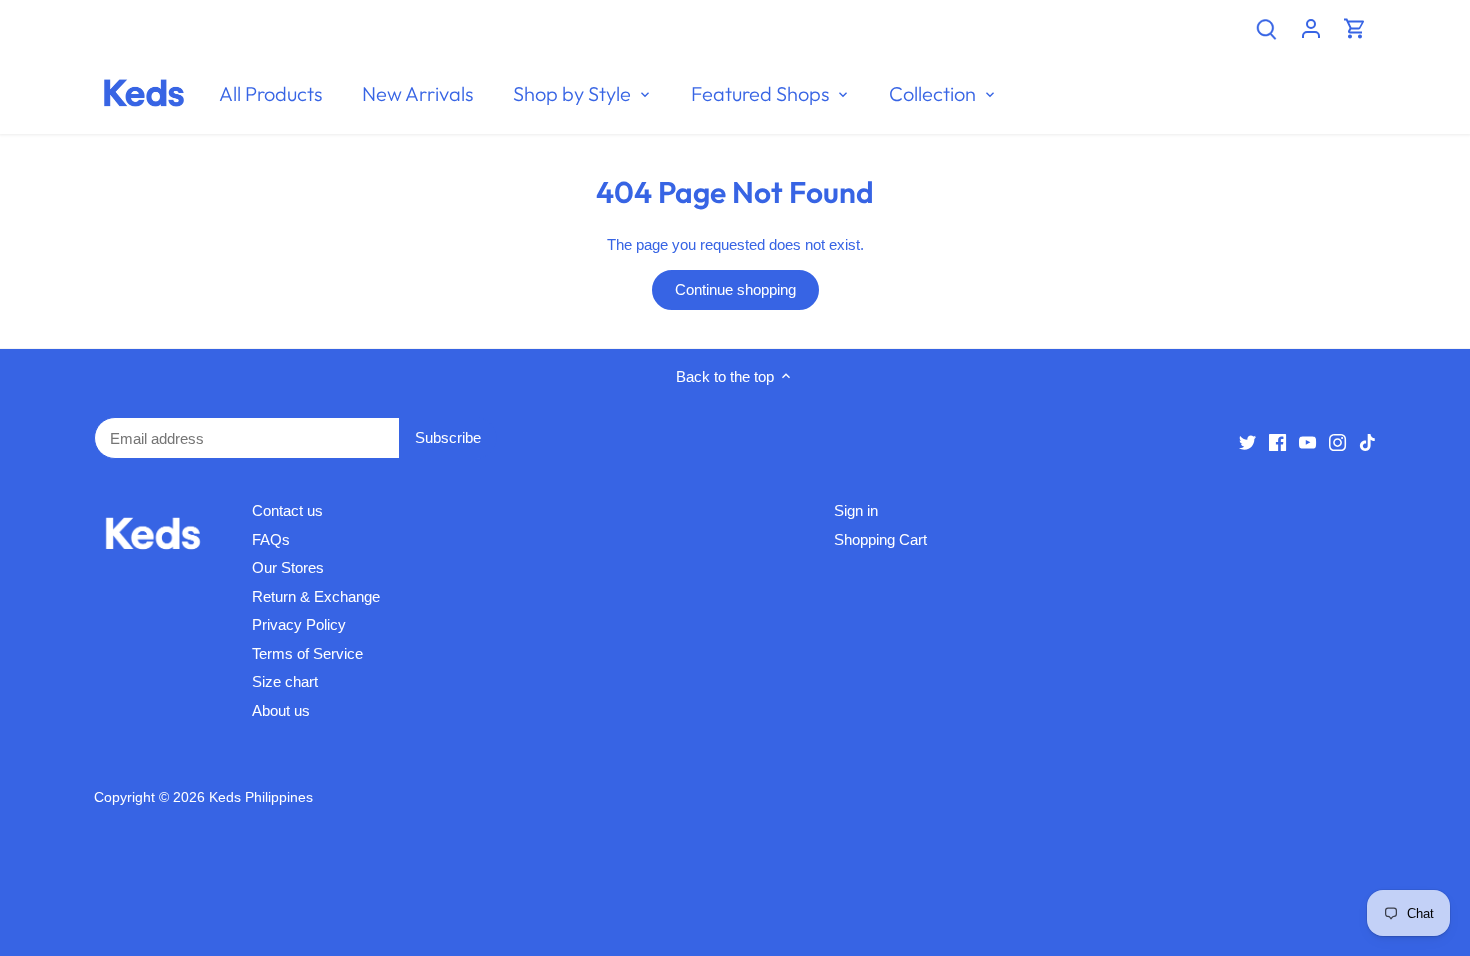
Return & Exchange (316, 596)
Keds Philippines (261, 797)
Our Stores (288, 567)
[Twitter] (1247, 441)
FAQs (271, 539)
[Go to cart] (1355, 27)
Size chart (285, 681)
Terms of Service (307, 653)
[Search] (1267, 27)
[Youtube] (1307, 441)
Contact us (287, 510)
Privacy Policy (299, 624)
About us (281, 710)
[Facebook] (1277, 441)
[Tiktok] (1367, 441)
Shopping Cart (880, 539)
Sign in (856, 510)
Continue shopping (735, 289)
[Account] (1311, 27)
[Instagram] (1337, 441)
